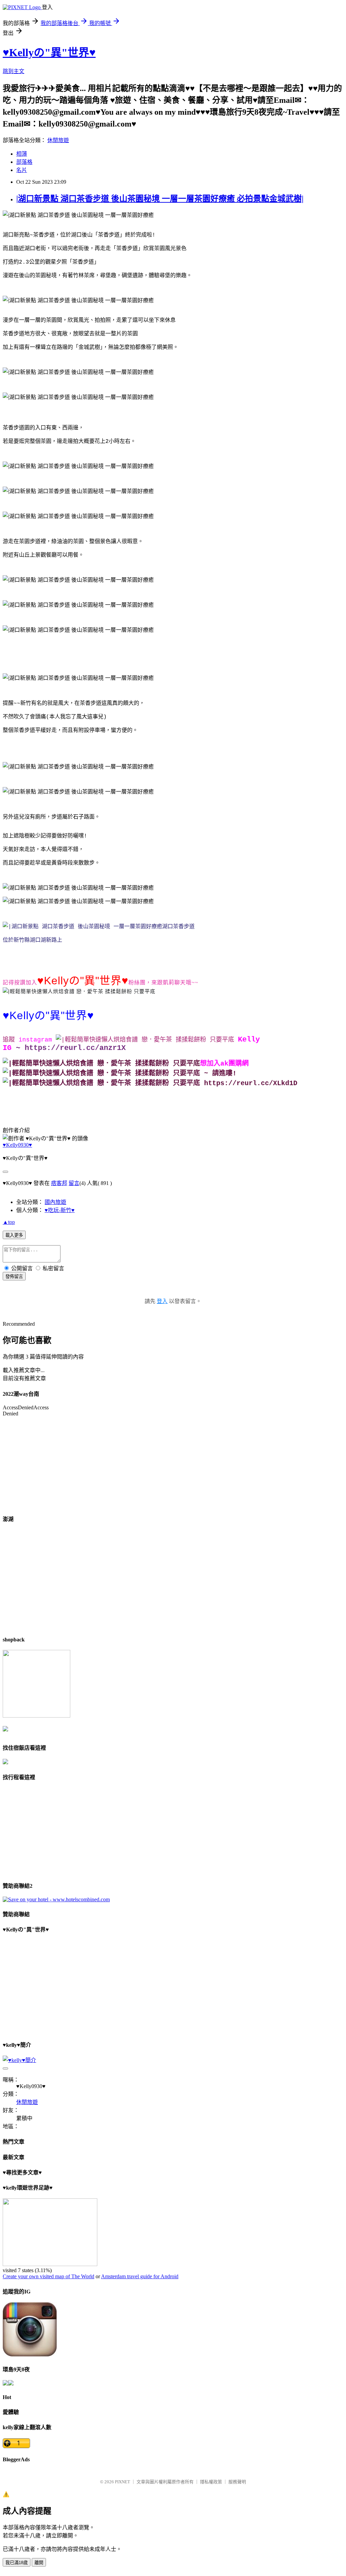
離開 (39, 2563)
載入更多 (14, 1235)
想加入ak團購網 (224, 1064)
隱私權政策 (211, 2482)
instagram (35, 1040)
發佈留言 (14, 1276)
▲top (9, 1222)
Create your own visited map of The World (48, 2276)
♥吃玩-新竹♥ (60, 1210)
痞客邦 (59, 1183)
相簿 (22, 154)
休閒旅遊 (58, 140)
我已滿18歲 (17, 2563)
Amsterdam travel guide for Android (140, 2276)
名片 (22, 170)
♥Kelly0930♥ (17, 1145)
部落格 (24, 162)
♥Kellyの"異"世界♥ (49, 52)
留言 (74, 1183)
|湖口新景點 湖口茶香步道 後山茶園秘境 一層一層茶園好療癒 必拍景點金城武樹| (160, 199)
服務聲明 (237, 2482)
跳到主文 (14, 71)
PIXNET (122, 2482)
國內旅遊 (55, 1202)
